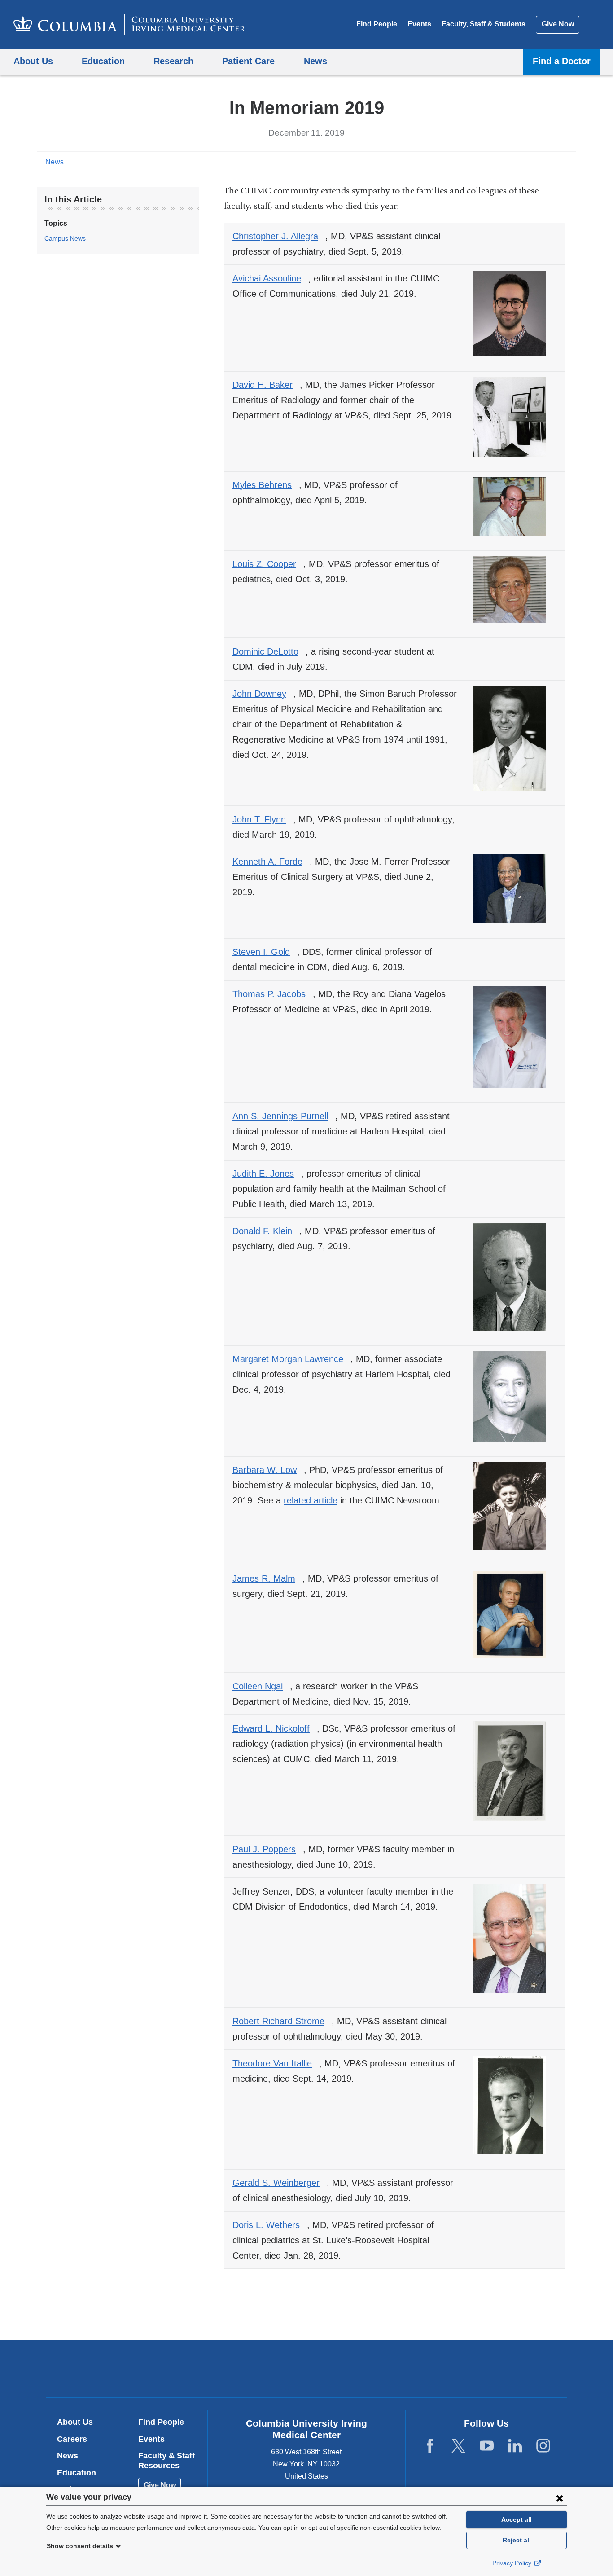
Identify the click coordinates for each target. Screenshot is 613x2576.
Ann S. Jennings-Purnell (284, 1116)
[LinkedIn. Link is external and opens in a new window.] (515, 2446)
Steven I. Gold (265, 952)
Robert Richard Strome (282, 2021)
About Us (75, 2422)
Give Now (558, 24)
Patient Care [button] (248, 61)
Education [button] (103, 61)
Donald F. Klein (266, 1231)
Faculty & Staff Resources (166, 2461)
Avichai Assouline (270, 278)
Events (419, 24)
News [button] (315, 61)
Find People (377, 24)
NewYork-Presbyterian (371, 2370)
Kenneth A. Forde (271, 862)
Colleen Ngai (261, 1686)
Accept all (517, 2519)
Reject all (517, 2540)
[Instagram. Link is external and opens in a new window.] (543, 2446)
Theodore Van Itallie (276, 2063)
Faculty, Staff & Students (484, 24)
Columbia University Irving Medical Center (249, 2368)
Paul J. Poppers (268, 1849)
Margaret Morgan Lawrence (291, 1359)
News (55, 162)
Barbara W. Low (268, 1470)
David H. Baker (266, 385)
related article (311, 1500)
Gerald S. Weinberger (280, 2183)
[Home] (129, 24)
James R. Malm (267, 1578)
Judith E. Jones (267, 1174)
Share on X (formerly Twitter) (541, 161)
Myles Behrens (266, 485)
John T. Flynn (263, 819)
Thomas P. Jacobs (273, 994)
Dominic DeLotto (269, 651)
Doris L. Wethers (270, 2225)
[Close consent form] (560, 2498)
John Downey (263, 694)
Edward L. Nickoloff (275, 1728)
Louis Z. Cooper (268, 564)
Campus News (65, 238)
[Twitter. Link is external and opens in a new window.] (458, 2446)
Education (77, 2473)
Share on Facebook (526, 161)
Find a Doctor (562, 61)
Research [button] (173, 61)
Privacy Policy (513, 2563)
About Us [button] (33, 61)
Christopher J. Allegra (279, 236)
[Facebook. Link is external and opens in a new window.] (430, 2446)
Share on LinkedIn (555, 161)
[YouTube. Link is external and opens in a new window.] (487, 2446)
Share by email (569, 161)
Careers (72, 2439)
